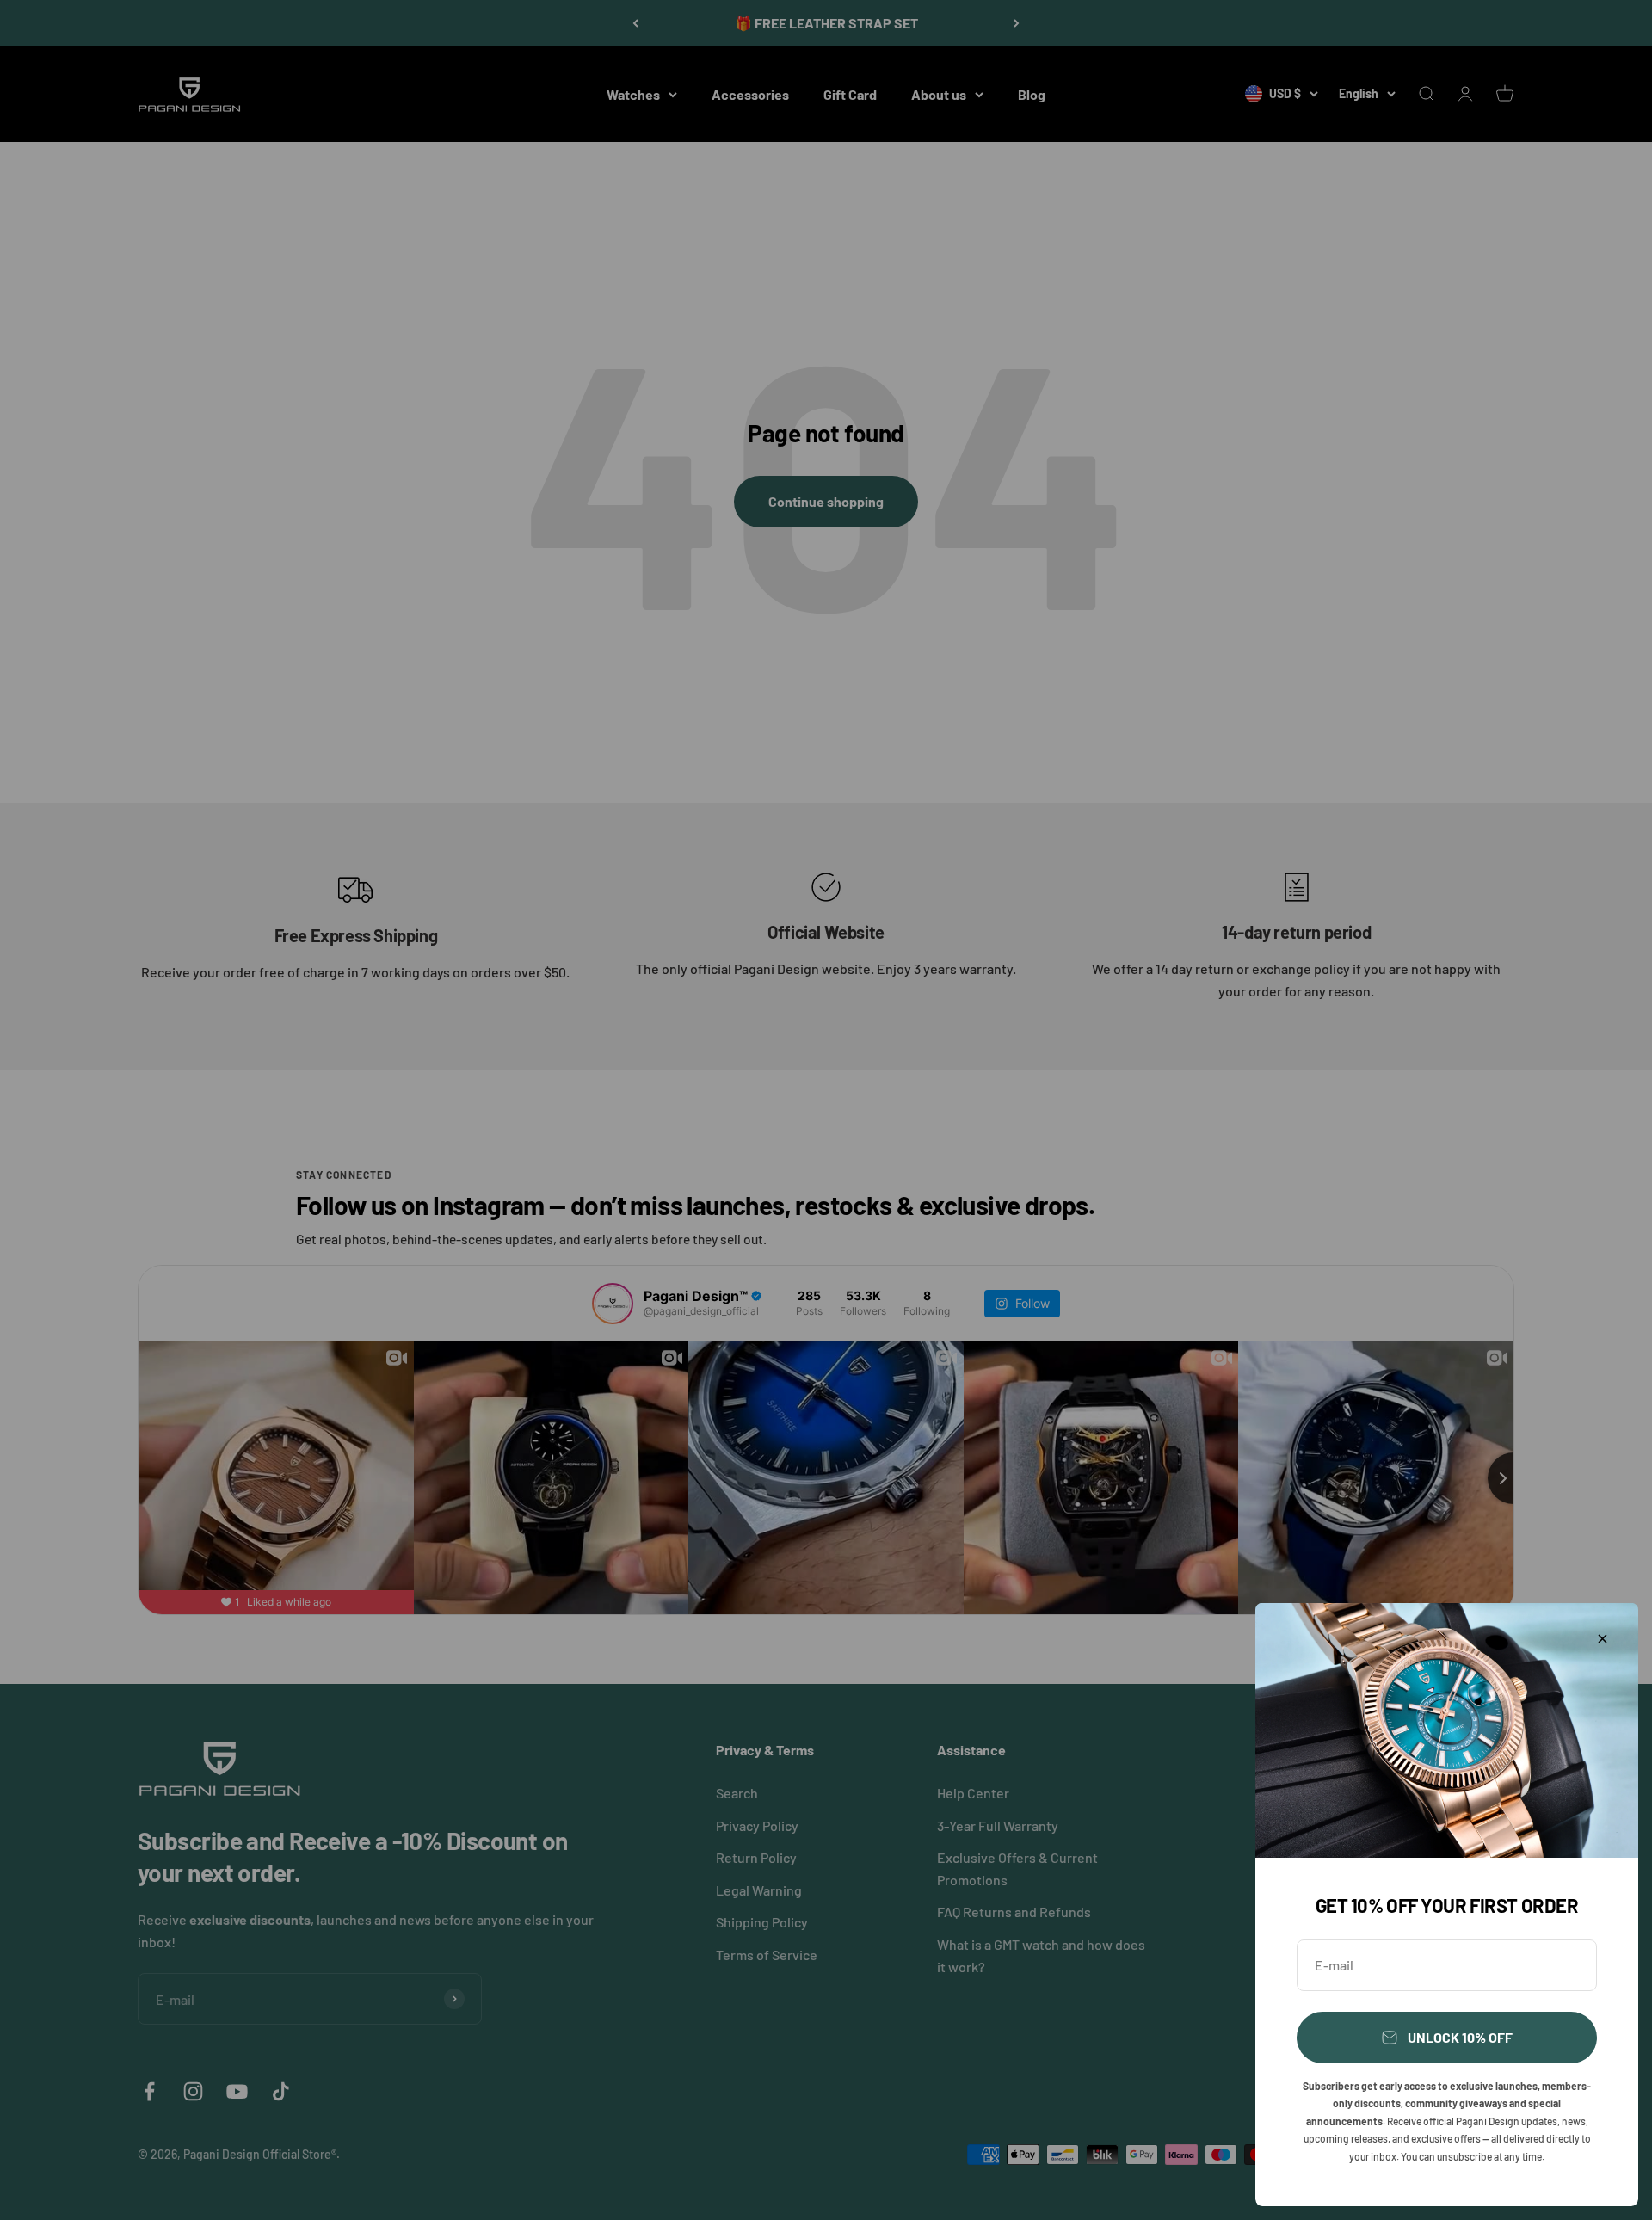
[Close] (1603, 1639)
